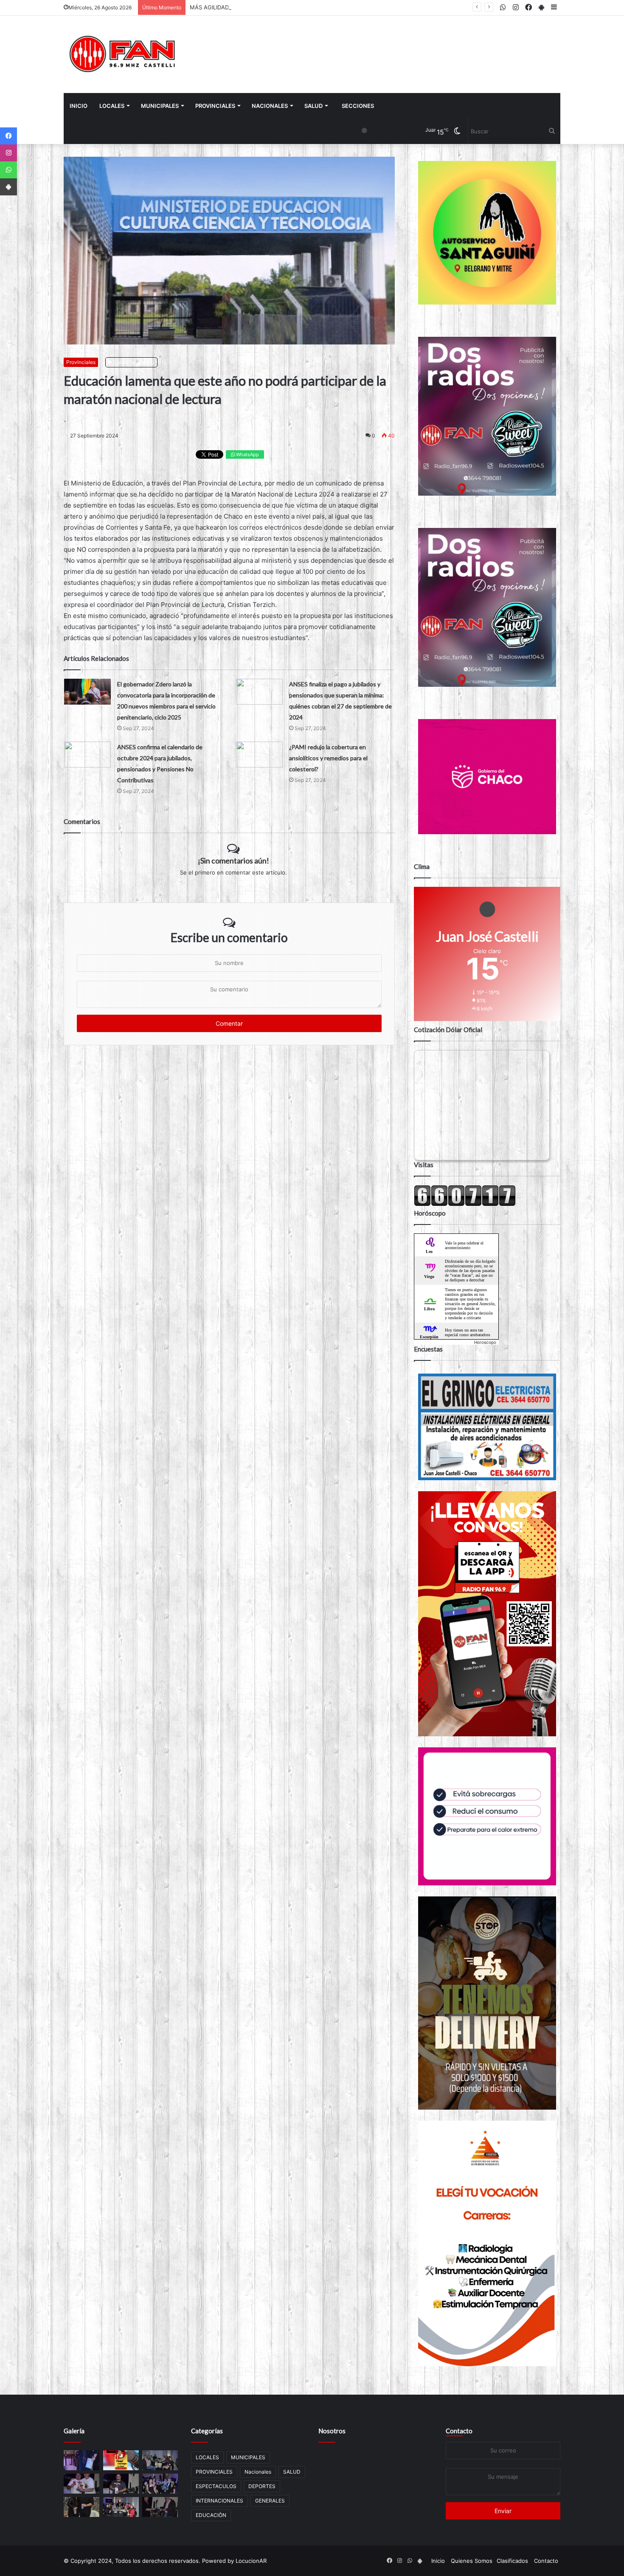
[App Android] (8, 187)
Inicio (79, 106)
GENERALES (270, 2501)
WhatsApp (247, 454)
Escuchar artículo (133, 362)
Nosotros (332, 2431)
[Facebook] (8, 136)
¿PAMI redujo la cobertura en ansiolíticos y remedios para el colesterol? (328, 758)
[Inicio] (123, 54)
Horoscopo (485, 1342)
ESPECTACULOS (216, 2486)
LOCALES (112, 106)
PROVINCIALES (215, 106)
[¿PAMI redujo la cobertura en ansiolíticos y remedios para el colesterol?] (259, 755)
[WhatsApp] (8, 170)
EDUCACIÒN (211, 2515)
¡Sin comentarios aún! (233, 861)
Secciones (358, 106)
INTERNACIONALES (219, 2501)
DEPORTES (262, 2486)
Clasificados (512, 2561)
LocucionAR (251, 2561)
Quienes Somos (472, 2561)
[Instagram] (8, 153)
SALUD (313, 106)
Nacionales (270, 106)
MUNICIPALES (160, 106)
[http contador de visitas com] (465, 1204)
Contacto (459, 2431)
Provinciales (81, 362)
